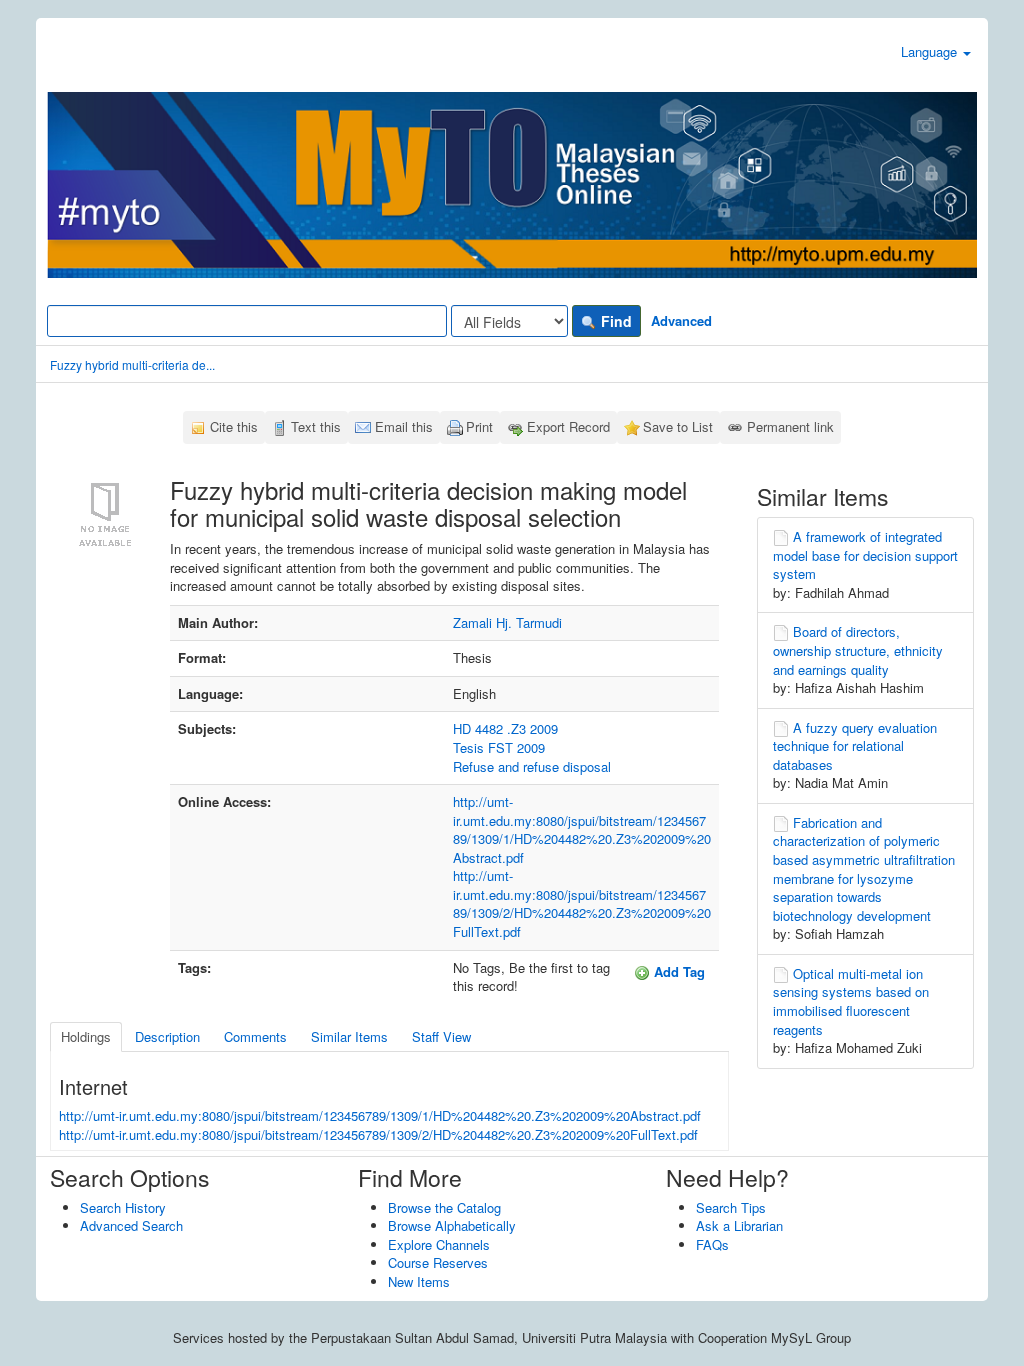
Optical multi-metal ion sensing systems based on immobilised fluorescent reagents (851, 1001)
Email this (404, 426)
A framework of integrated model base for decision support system (865, 555)
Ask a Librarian (739, 1225)
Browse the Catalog (444, 1207)
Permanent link (790, 426)
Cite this (234, 426)
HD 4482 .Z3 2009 (505, 728)
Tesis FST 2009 (499, 747)
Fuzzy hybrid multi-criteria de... (132, 364)
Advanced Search (131, 1225)
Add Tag (677, 971)
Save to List (678, 426)
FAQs (712, 1244)
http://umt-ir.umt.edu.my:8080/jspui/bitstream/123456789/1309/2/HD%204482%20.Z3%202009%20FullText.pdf (582, 903)
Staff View (441, 1036)
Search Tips (731, 1207)
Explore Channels (439, 1244)
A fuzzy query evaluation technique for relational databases (855, 746)
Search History (123, 1207)
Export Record (568, 426)
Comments (255, 1036)
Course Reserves (438, 1262)
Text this (316, 426)
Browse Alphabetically (452, 1225)
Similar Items (349, 1036)
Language (931, 51)
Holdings (86, 1036)
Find (614, 321)
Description (167, 1036)
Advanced (681, 320)
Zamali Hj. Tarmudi (507, 622)
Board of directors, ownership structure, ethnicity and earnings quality (858, 650)
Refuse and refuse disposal (532, 766)
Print (479, 426)
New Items (419, 1281)
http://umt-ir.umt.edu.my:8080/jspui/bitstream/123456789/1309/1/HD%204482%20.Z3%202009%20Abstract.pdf (582, 829)
